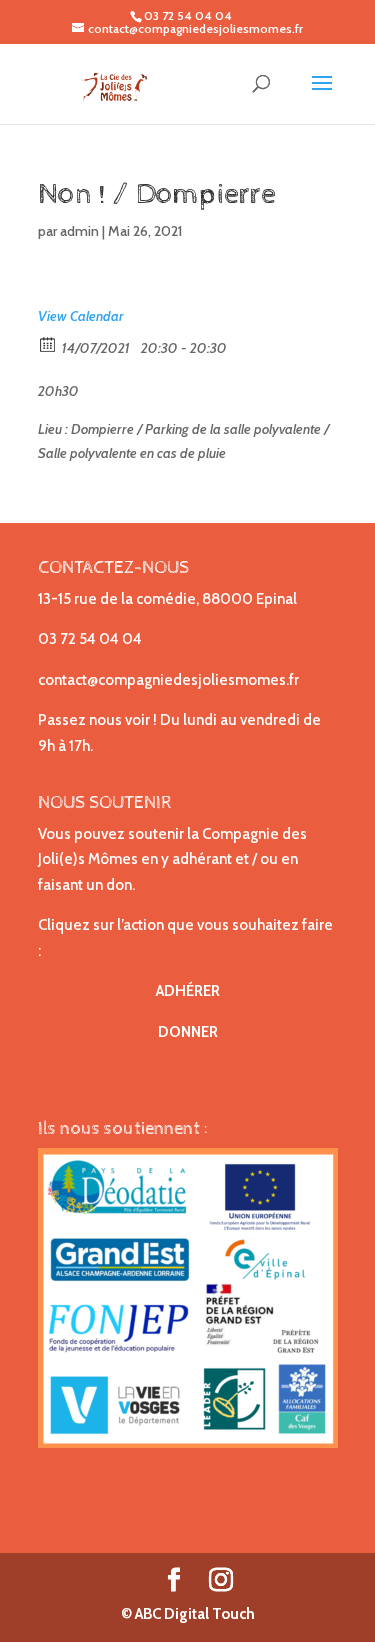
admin (79, 231)
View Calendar (81, 316)
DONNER (188, 1032)
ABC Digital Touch (193, 1614)
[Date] (48, 343)
